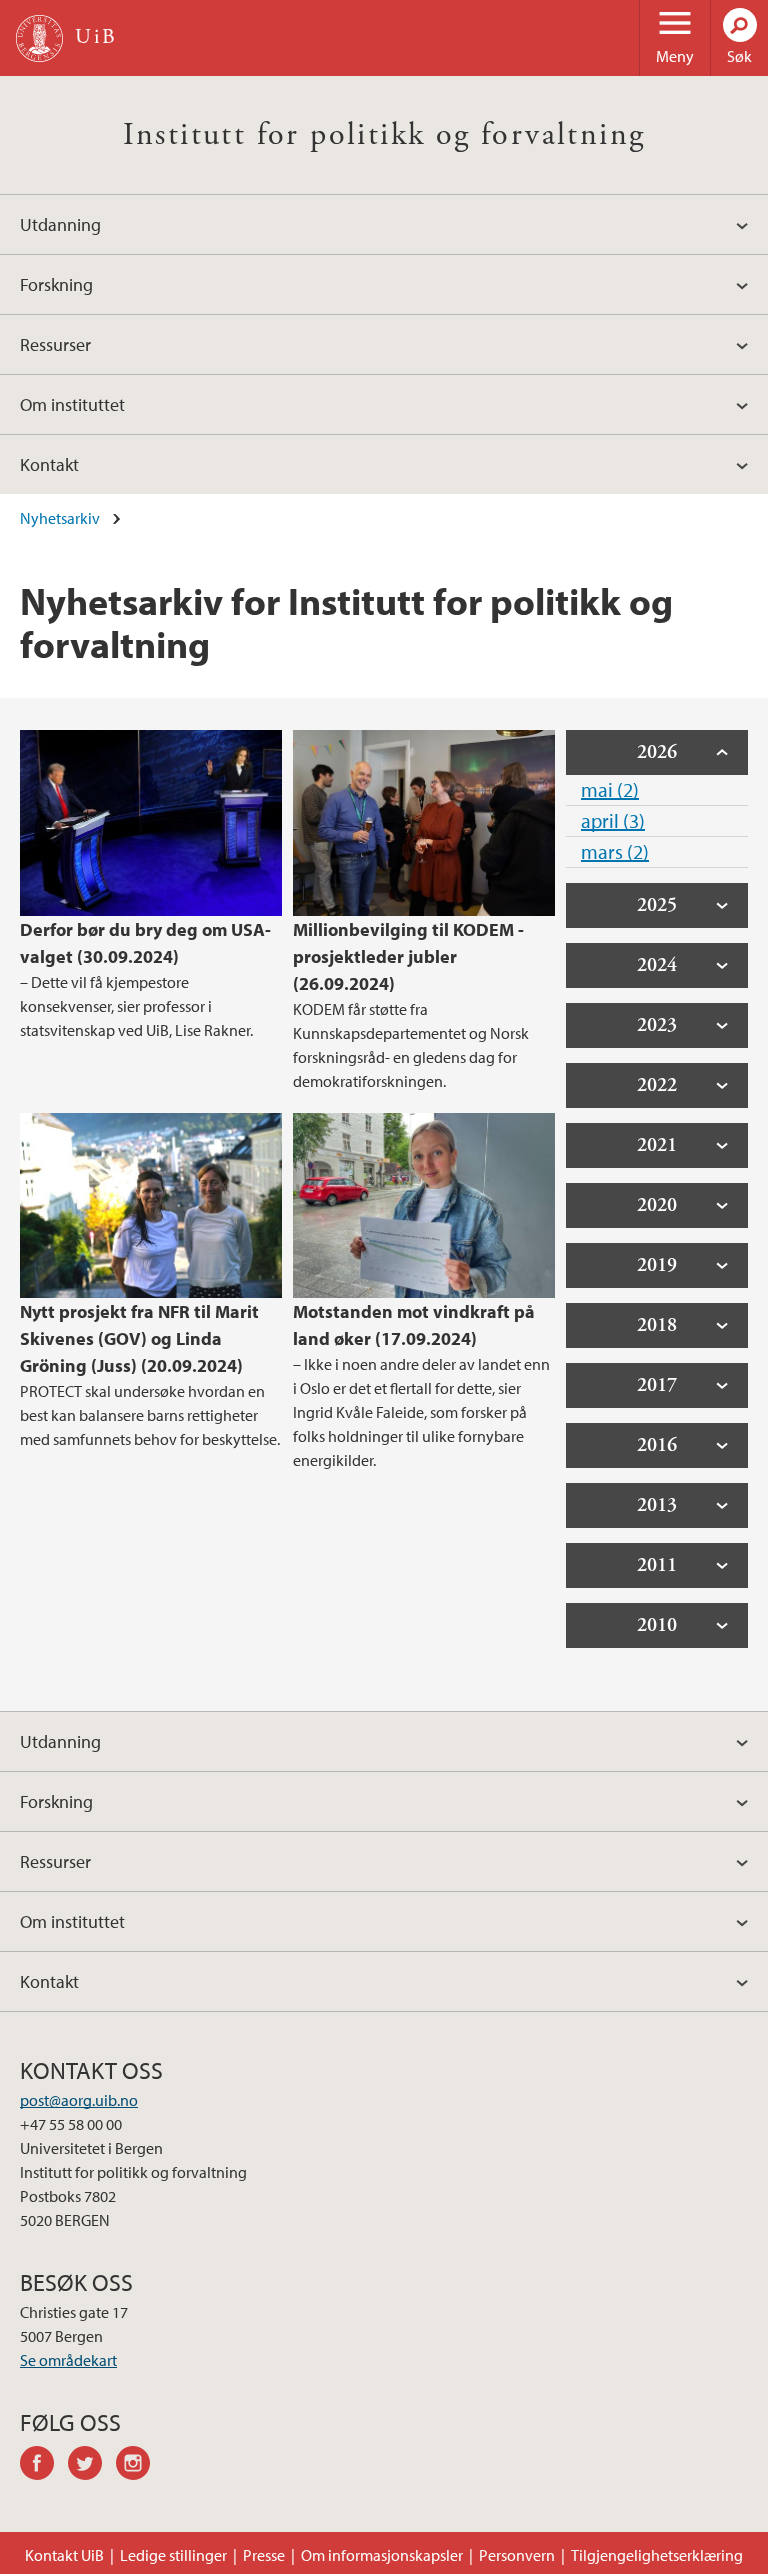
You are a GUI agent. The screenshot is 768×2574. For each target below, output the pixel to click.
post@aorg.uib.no (79, 2100)
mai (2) (610, 789)
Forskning (56, 284)
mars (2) (615, 851)
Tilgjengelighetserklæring (657, 2555)
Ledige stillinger (173, 2555)
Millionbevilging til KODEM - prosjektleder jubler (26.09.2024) (408, 956)
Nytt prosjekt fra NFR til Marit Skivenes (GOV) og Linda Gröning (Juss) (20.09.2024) (139, 1338)
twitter (92, 2466)
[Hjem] (39, 38)
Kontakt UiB (64, 2555)
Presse (264, 2555)
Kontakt (49, 464)
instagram (140, 2466)
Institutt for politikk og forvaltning (384, 135)
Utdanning (60, 224)
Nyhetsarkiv (60, 518)
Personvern (517, 2555)
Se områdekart (68, 2360)
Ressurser (55, 344)
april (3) (613, 820)
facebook (44, 2466)
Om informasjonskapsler (382, 2555)
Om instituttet (72, 404)
